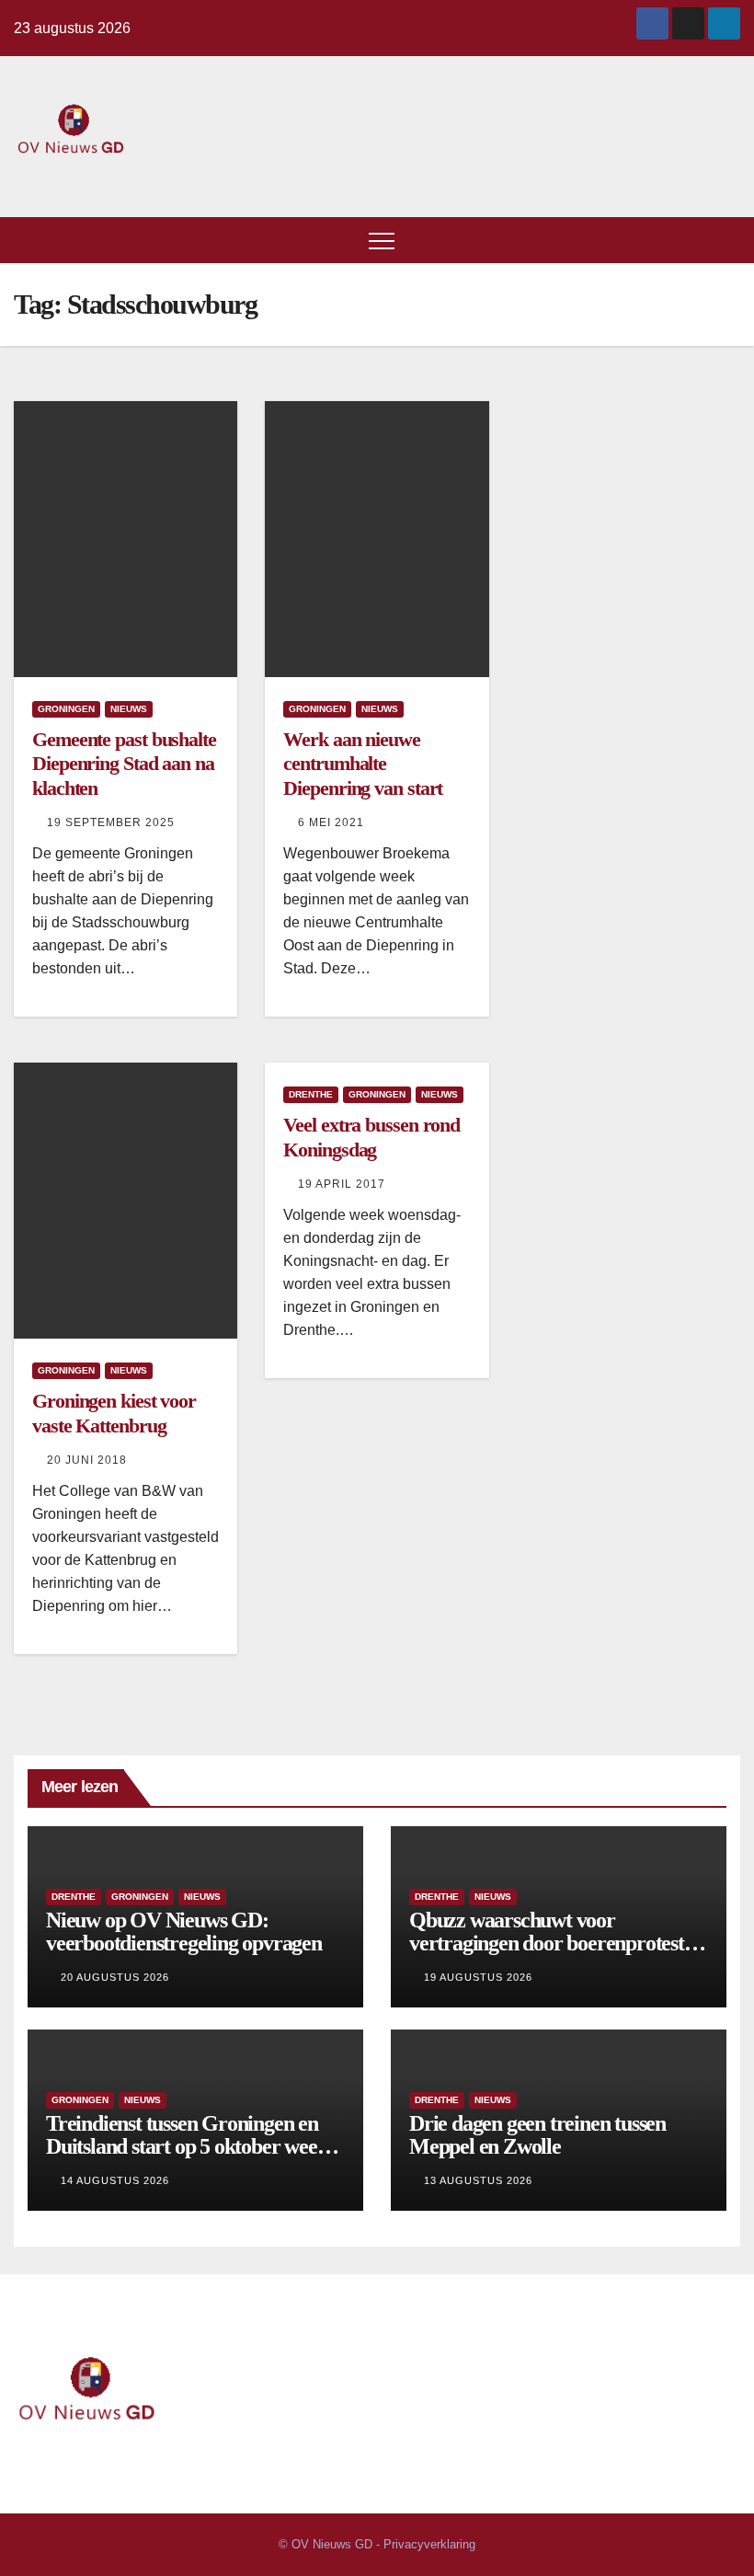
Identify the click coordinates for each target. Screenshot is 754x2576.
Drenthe (311, 1094)
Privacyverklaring (429, 2544)
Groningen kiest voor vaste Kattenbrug (114, 1413)
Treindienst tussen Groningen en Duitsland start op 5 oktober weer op (186, 2146)
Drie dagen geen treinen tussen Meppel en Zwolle (537, 2135)
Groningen (66, 709)
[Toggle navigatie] (382, 240)
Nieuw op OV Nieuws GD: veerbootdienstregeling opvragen (184, 1932)
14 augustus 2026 (115, 2180)
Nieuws (129, 709)
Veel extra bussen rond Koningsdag (371, 1137)
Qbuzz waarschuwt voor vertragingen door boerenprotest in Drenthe (557, 1943)
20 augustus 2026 (115, 1977)
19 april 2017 (342, 1184)
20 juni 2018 (87, 1460)
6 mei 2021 (331, 822)
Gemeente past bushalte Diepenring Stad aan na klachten (124, 764)
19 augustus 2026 (478, 1977)
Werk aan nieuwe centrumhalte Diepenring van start (363, 764)
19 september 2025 (111, 822)
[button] (727, 240)
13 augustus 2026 (478, 2180)
